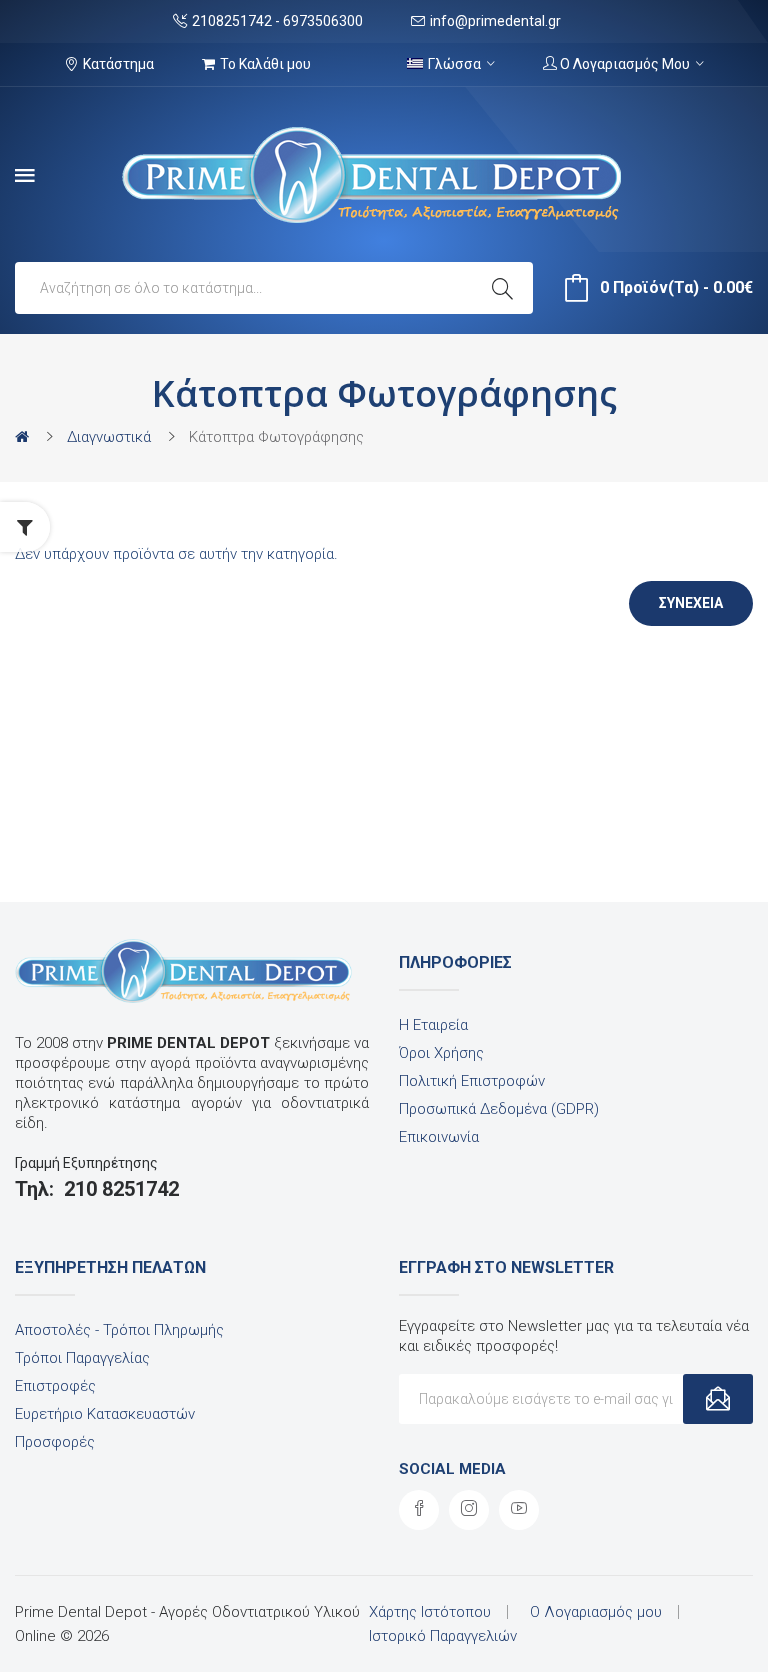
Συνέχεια (691, 603)
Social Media (452, 1469)
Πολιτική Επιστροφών (472, 1081)
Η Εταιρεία (433, 1025)
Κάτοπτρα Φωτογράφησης (276, 437)
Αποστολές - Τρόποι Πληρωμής (119, 1330)
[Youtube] (519, 1510)
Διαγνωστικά (109, 437)
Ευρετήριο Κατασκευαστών (105, 1414)
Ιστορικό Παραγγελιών (443, 1636)
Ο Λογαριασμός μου (596, 1612)
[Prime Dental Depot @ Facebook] (419, 1510)
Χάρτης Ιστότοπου (430, 1612)
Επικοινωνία (439, 1137)
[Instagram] (469, 1510)
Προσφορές (55, 1442)
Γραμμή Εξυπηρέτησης (86, 1163)
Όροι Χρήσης (441, 1053)
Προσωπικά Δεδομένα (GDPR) (499, 1109)
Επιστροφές (55, 1386)
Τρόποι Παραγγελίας (82, 1358)
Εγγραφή (718, 1399)
